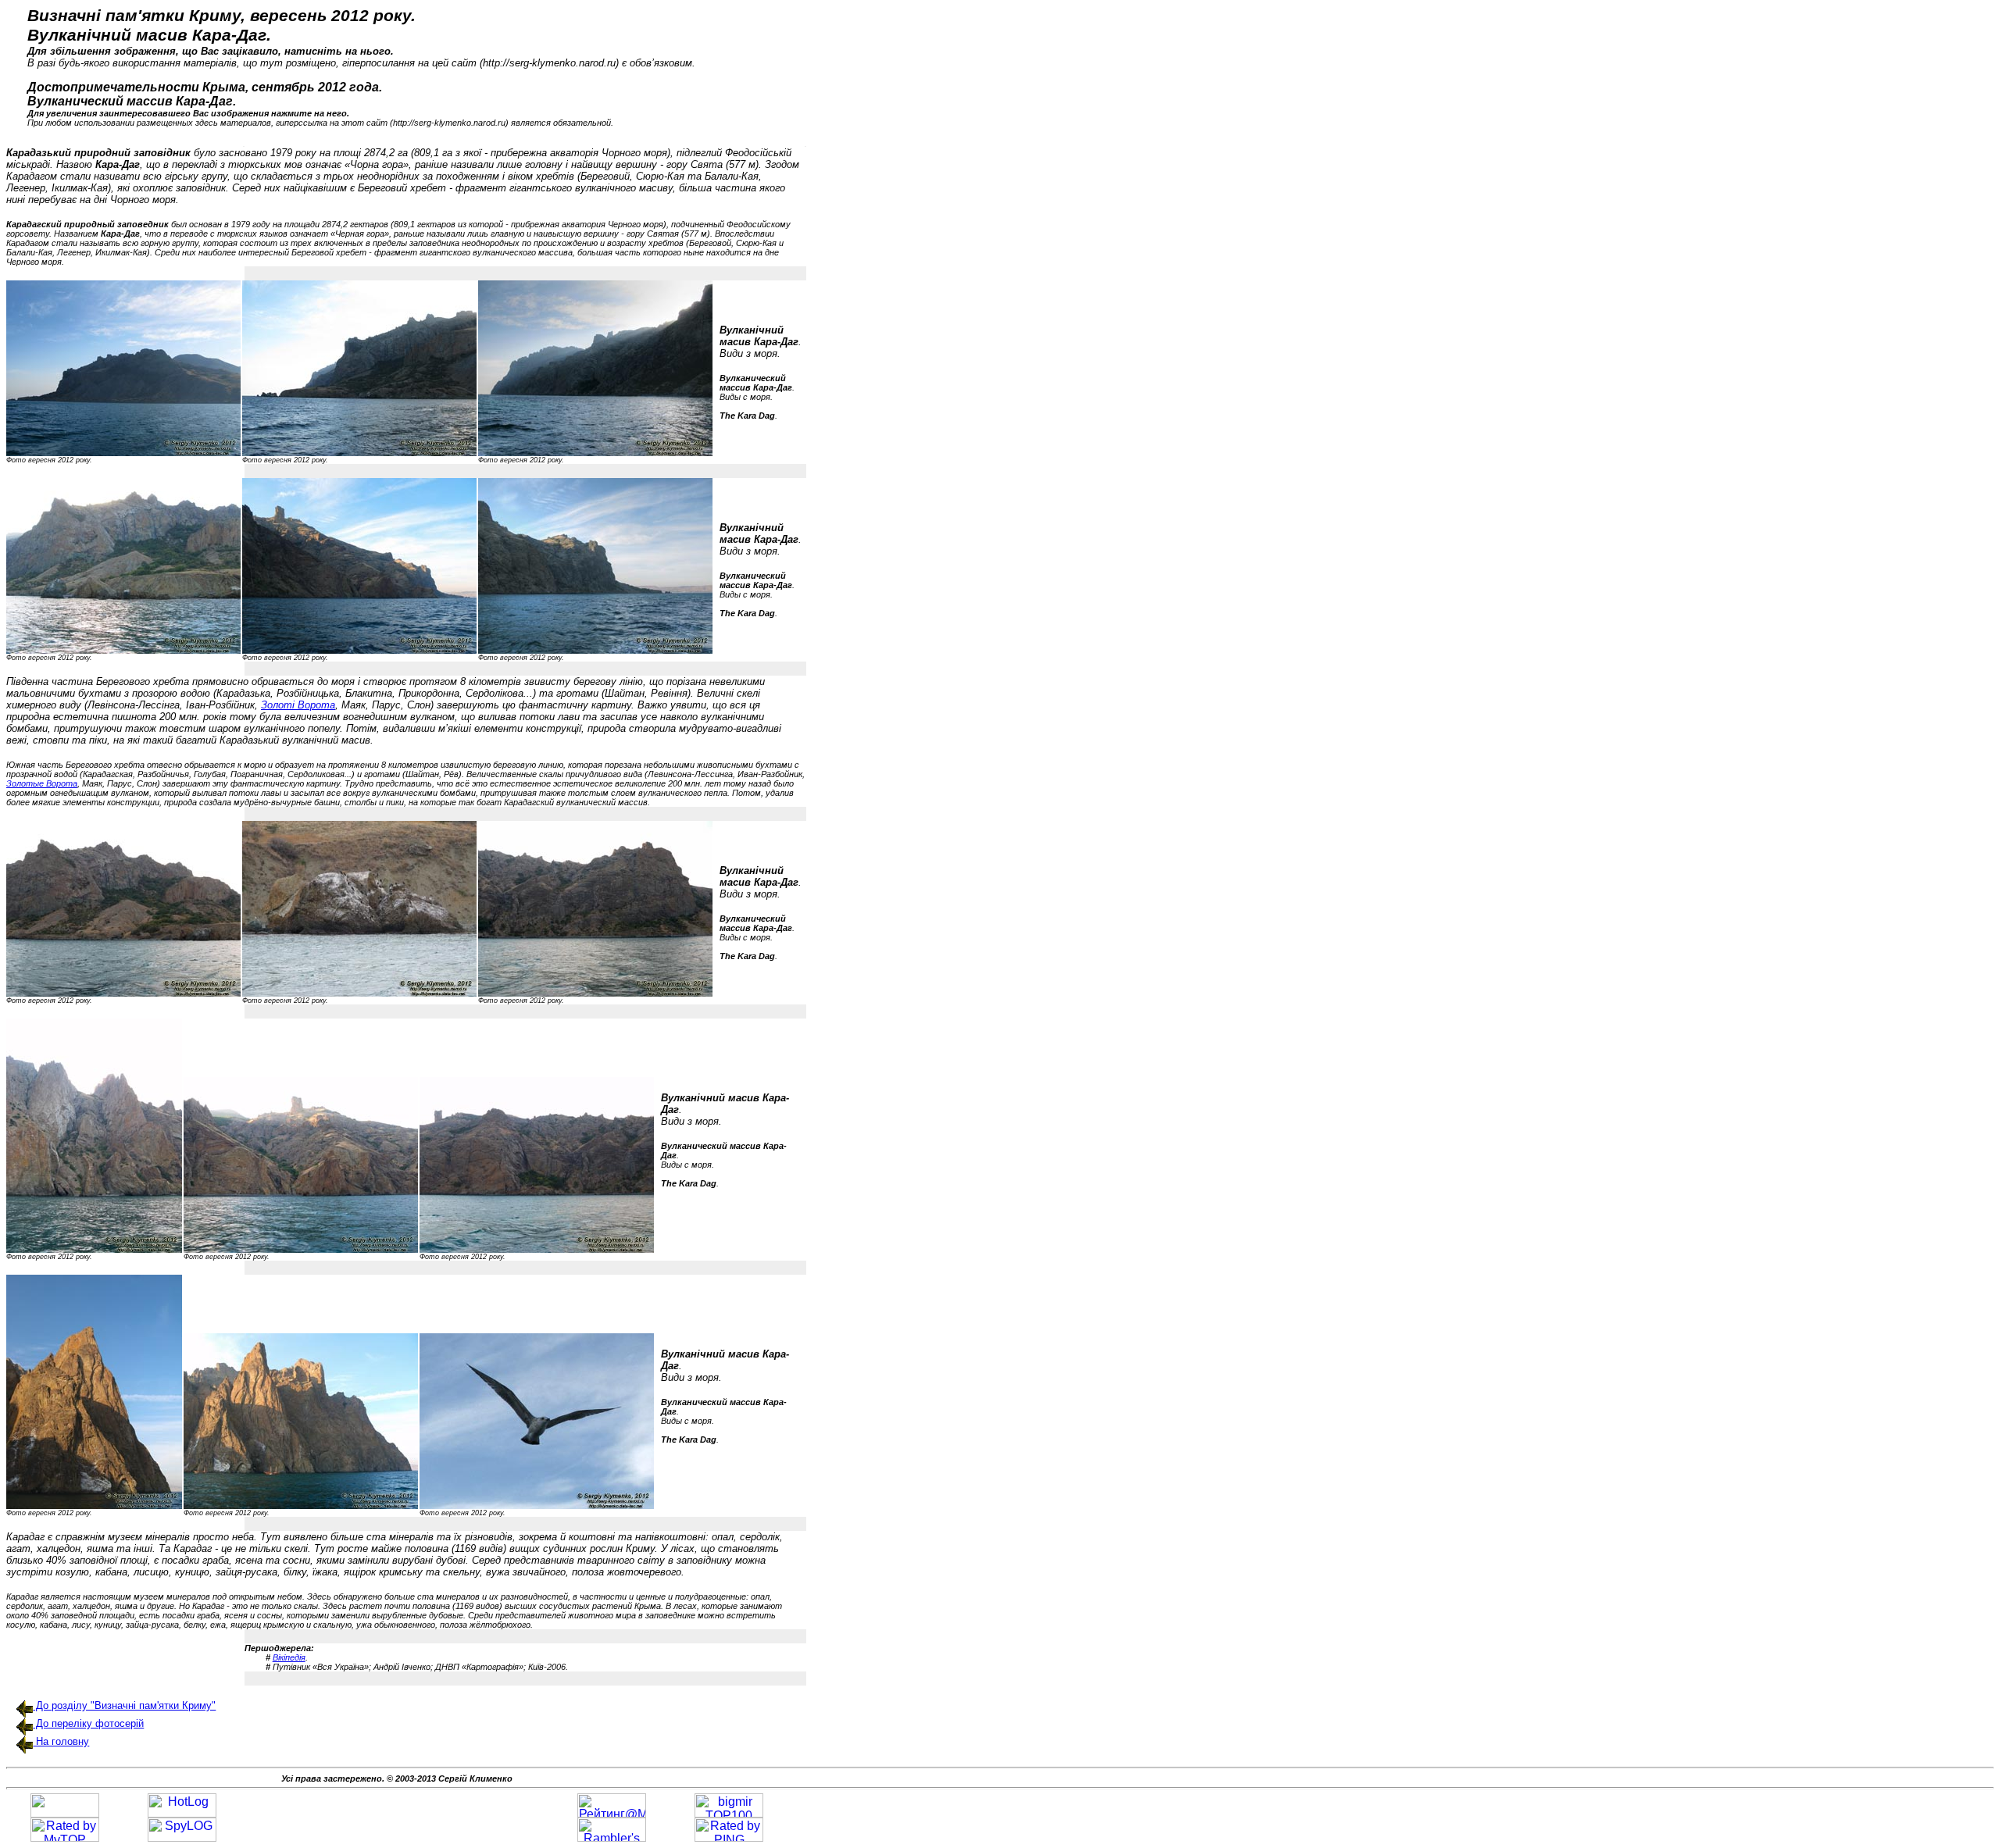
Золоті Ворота (298, 705)
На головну (61, 1741)
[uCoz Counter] (65, 1813)
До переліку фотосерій (88, 1723)
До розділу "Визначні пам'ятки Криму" (124, 1705)
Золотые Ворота (42, 783)
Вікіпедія (289, 1657)
